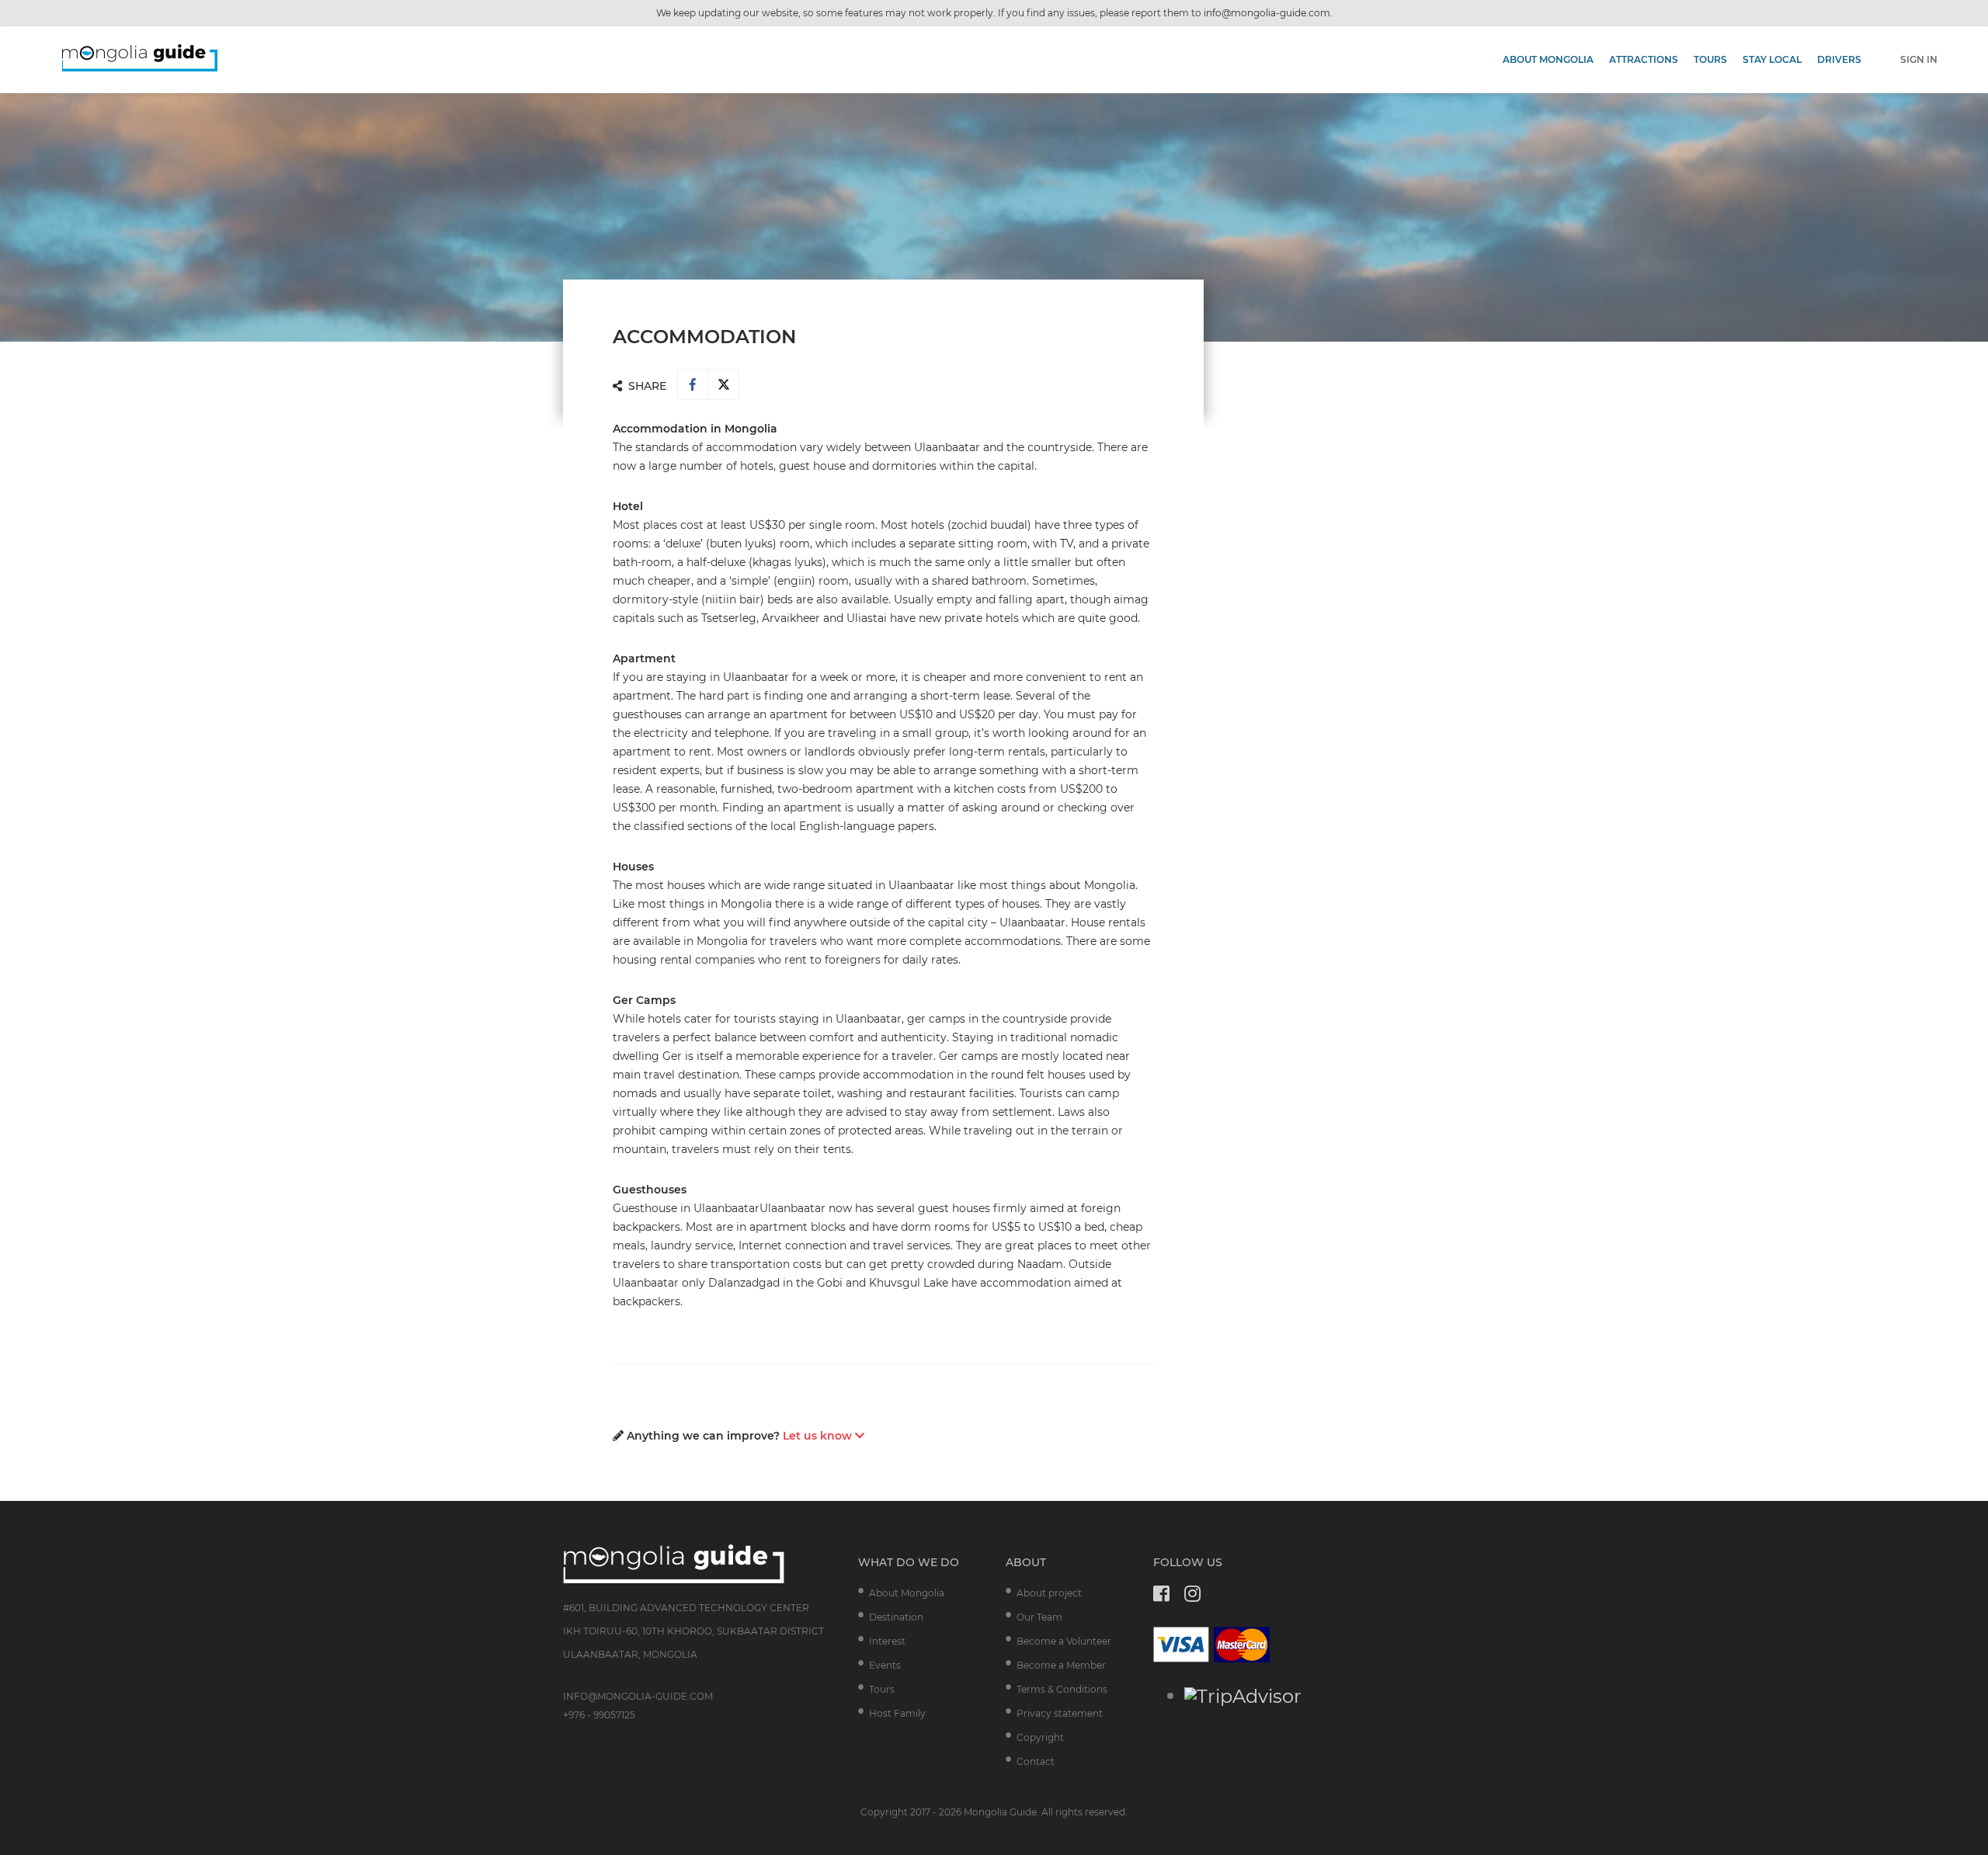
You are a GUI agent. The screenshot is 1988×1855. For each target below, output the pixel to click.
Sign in (1919, 59)
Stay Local (1772, 59)
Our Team (1039, 1617)
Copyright (1040, 1737)
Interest (887, 1641)
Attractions (1644, 59)
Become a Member (1061, 1665)
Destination (896, 1617)
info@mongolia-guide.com (1267, 13)
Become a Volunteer (1064, 1641)
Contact (1036, 1761)
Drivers (1839, 59)
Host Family (897, 1713)
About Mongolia (1548, 59)
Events (885, 1665)
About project (1049, 1593)
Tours (1710, 59)
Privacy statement (1060, 1713)
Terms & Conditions (1062, 1689)
